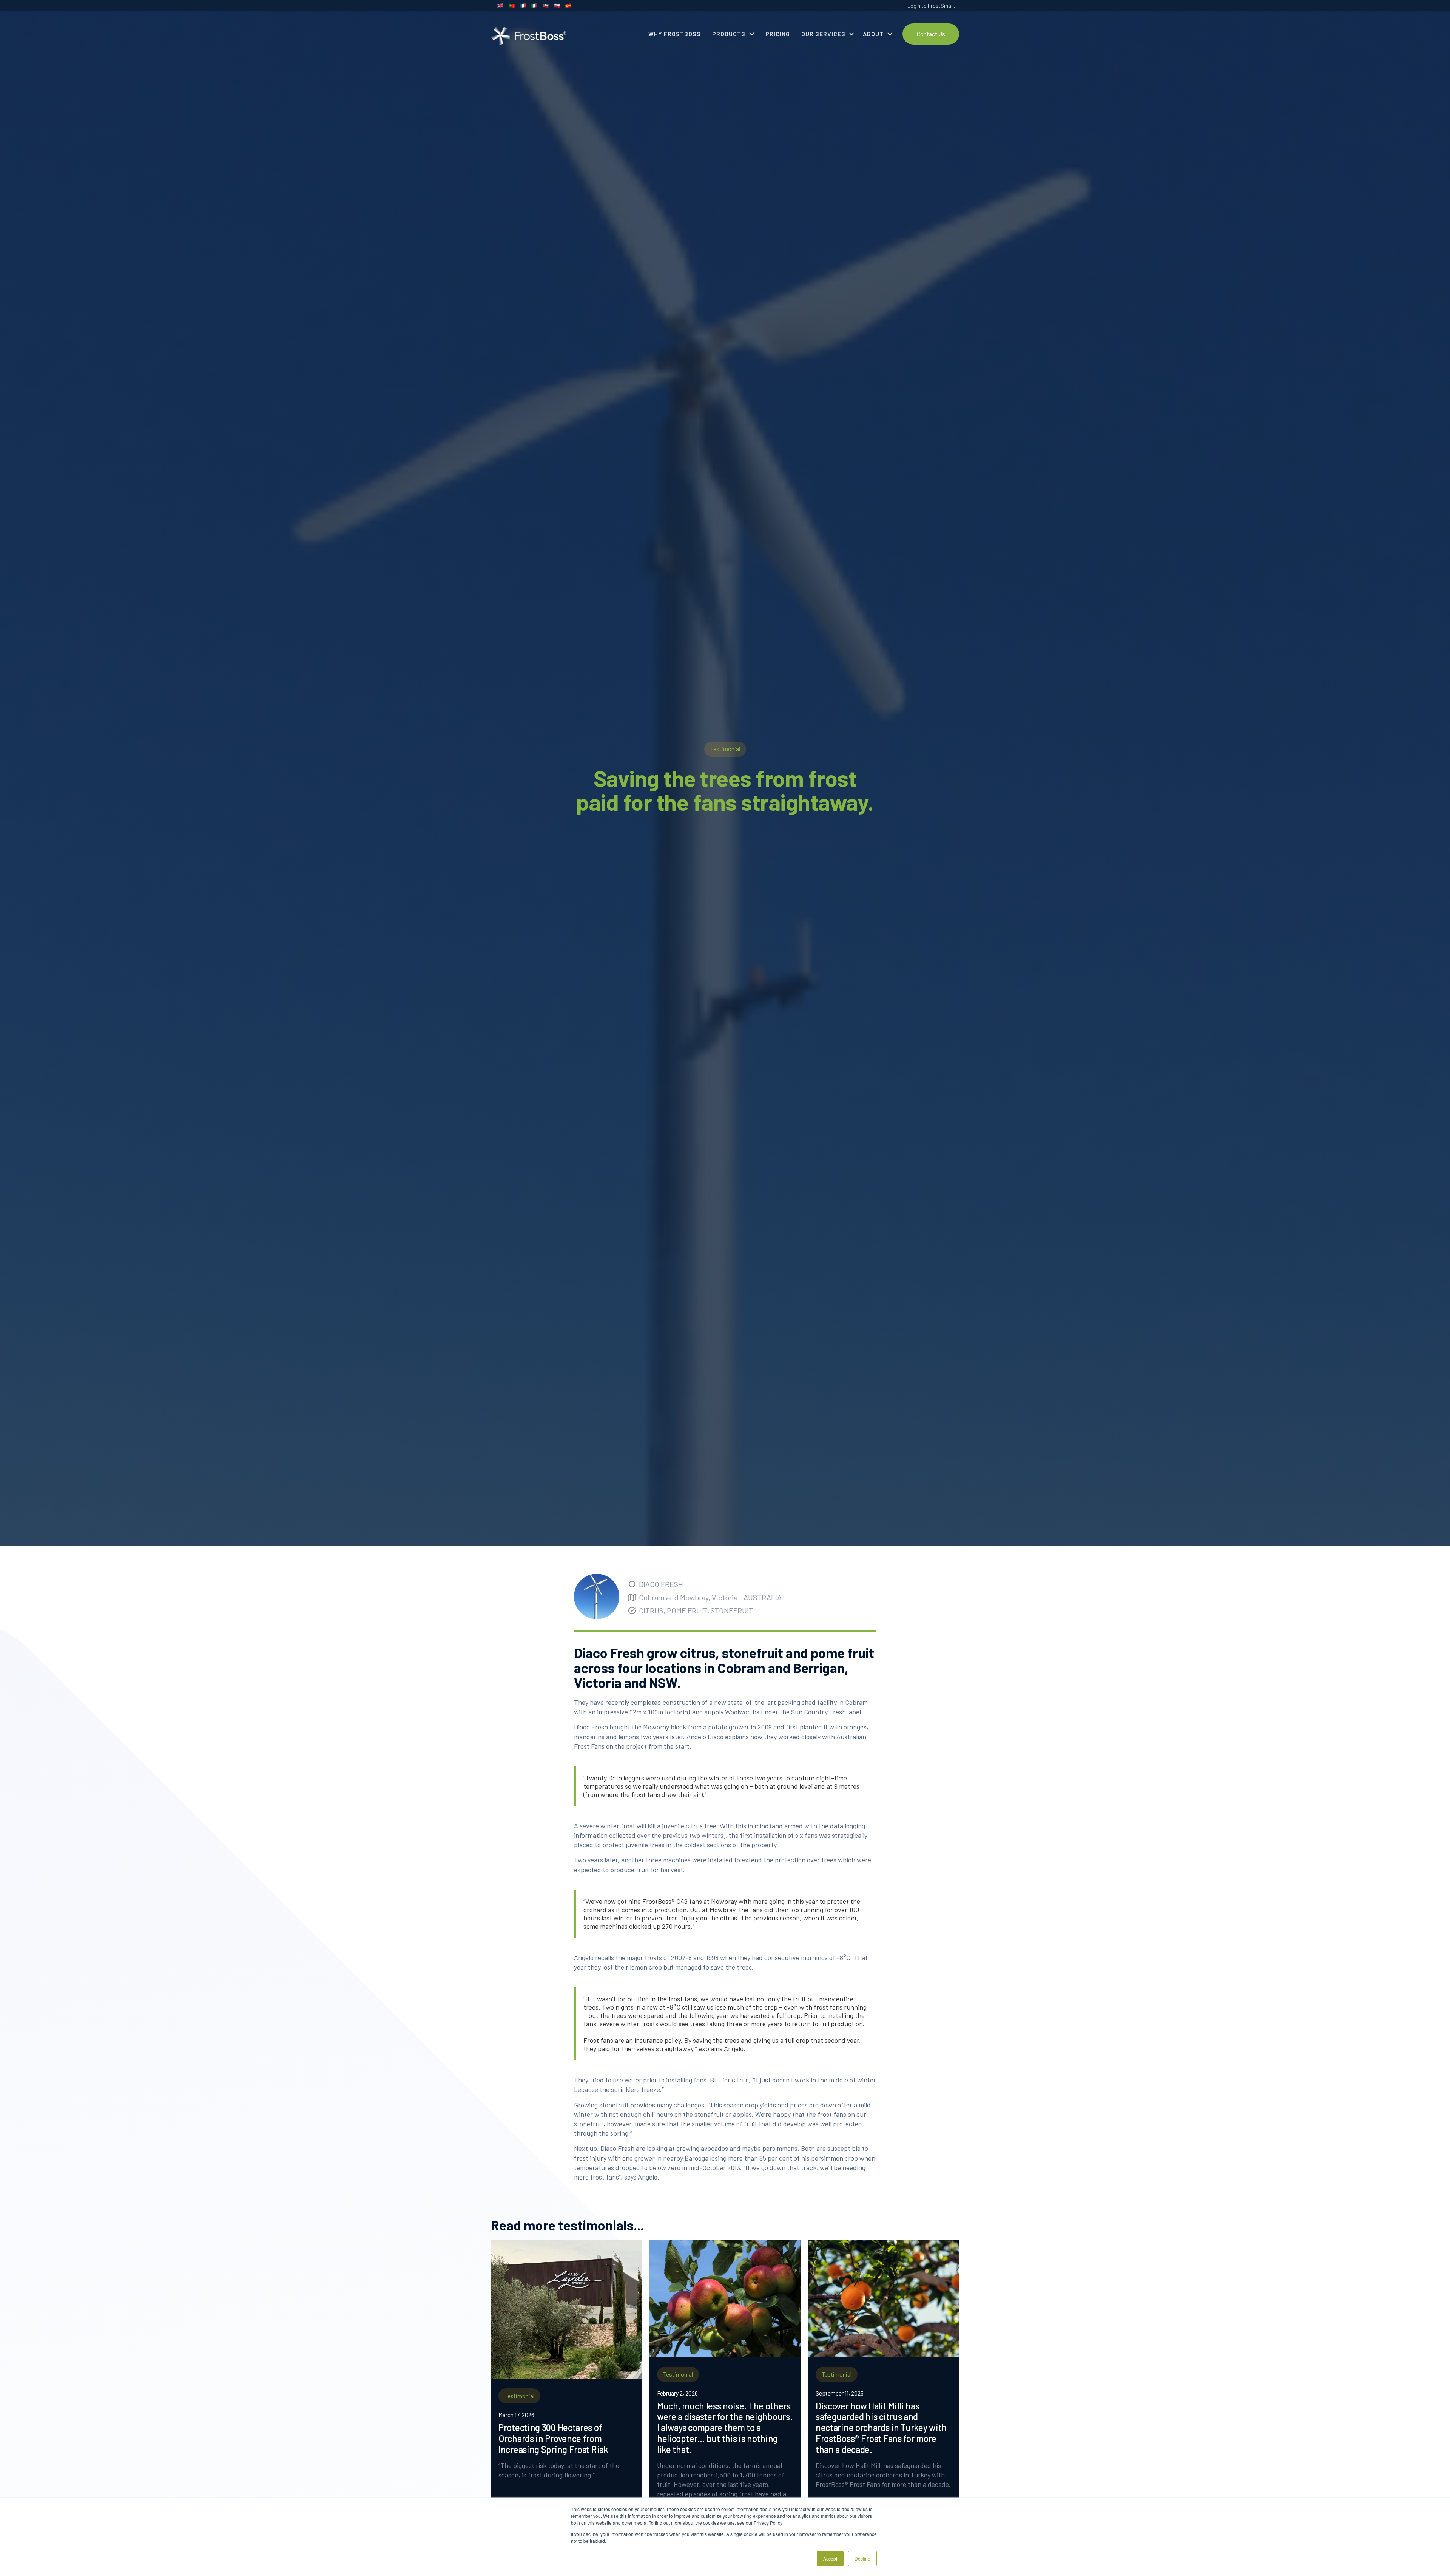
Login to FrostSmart (931, 5)
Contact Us (931, 34)
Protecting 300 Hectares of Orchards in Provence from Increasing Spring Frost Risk (553, 2439)
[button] (733, 34)
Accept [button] (830, 2558)
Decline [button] (862, 2558)
